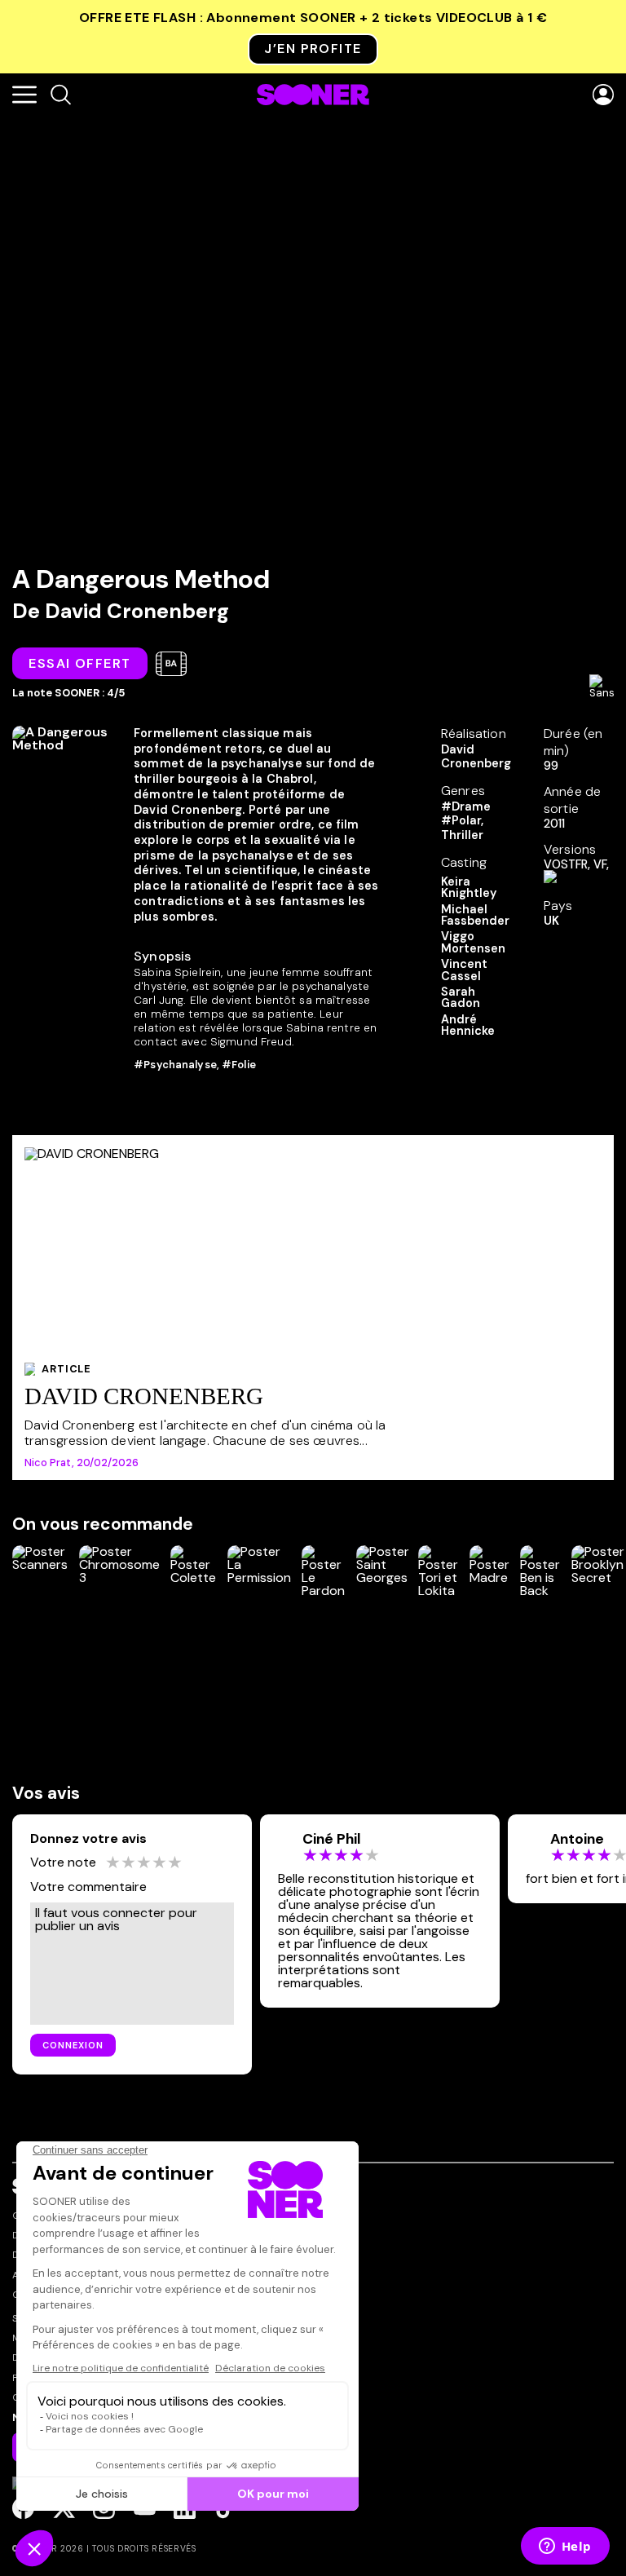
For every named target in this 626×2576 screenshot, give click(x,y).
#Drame (466, 806)
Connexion (73, 2045)
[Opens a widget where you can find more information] (565, 2547)
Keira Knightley (469, 888)
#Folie (239, 1065)
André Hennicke (468, 1025)
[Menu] (24, 96)
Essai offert (79, 663)
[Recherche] (61, 95)
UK (551, 921)
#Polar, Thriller (462, 827)
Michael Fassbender (475, 915)
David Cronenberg (137, 611)
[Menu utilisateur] (603, 96)
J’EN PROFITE (313, 49)
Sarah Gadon (461, 998)
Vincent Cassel (464, 970)
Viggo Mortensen (473, 942)
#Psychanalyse (175, 1065)
